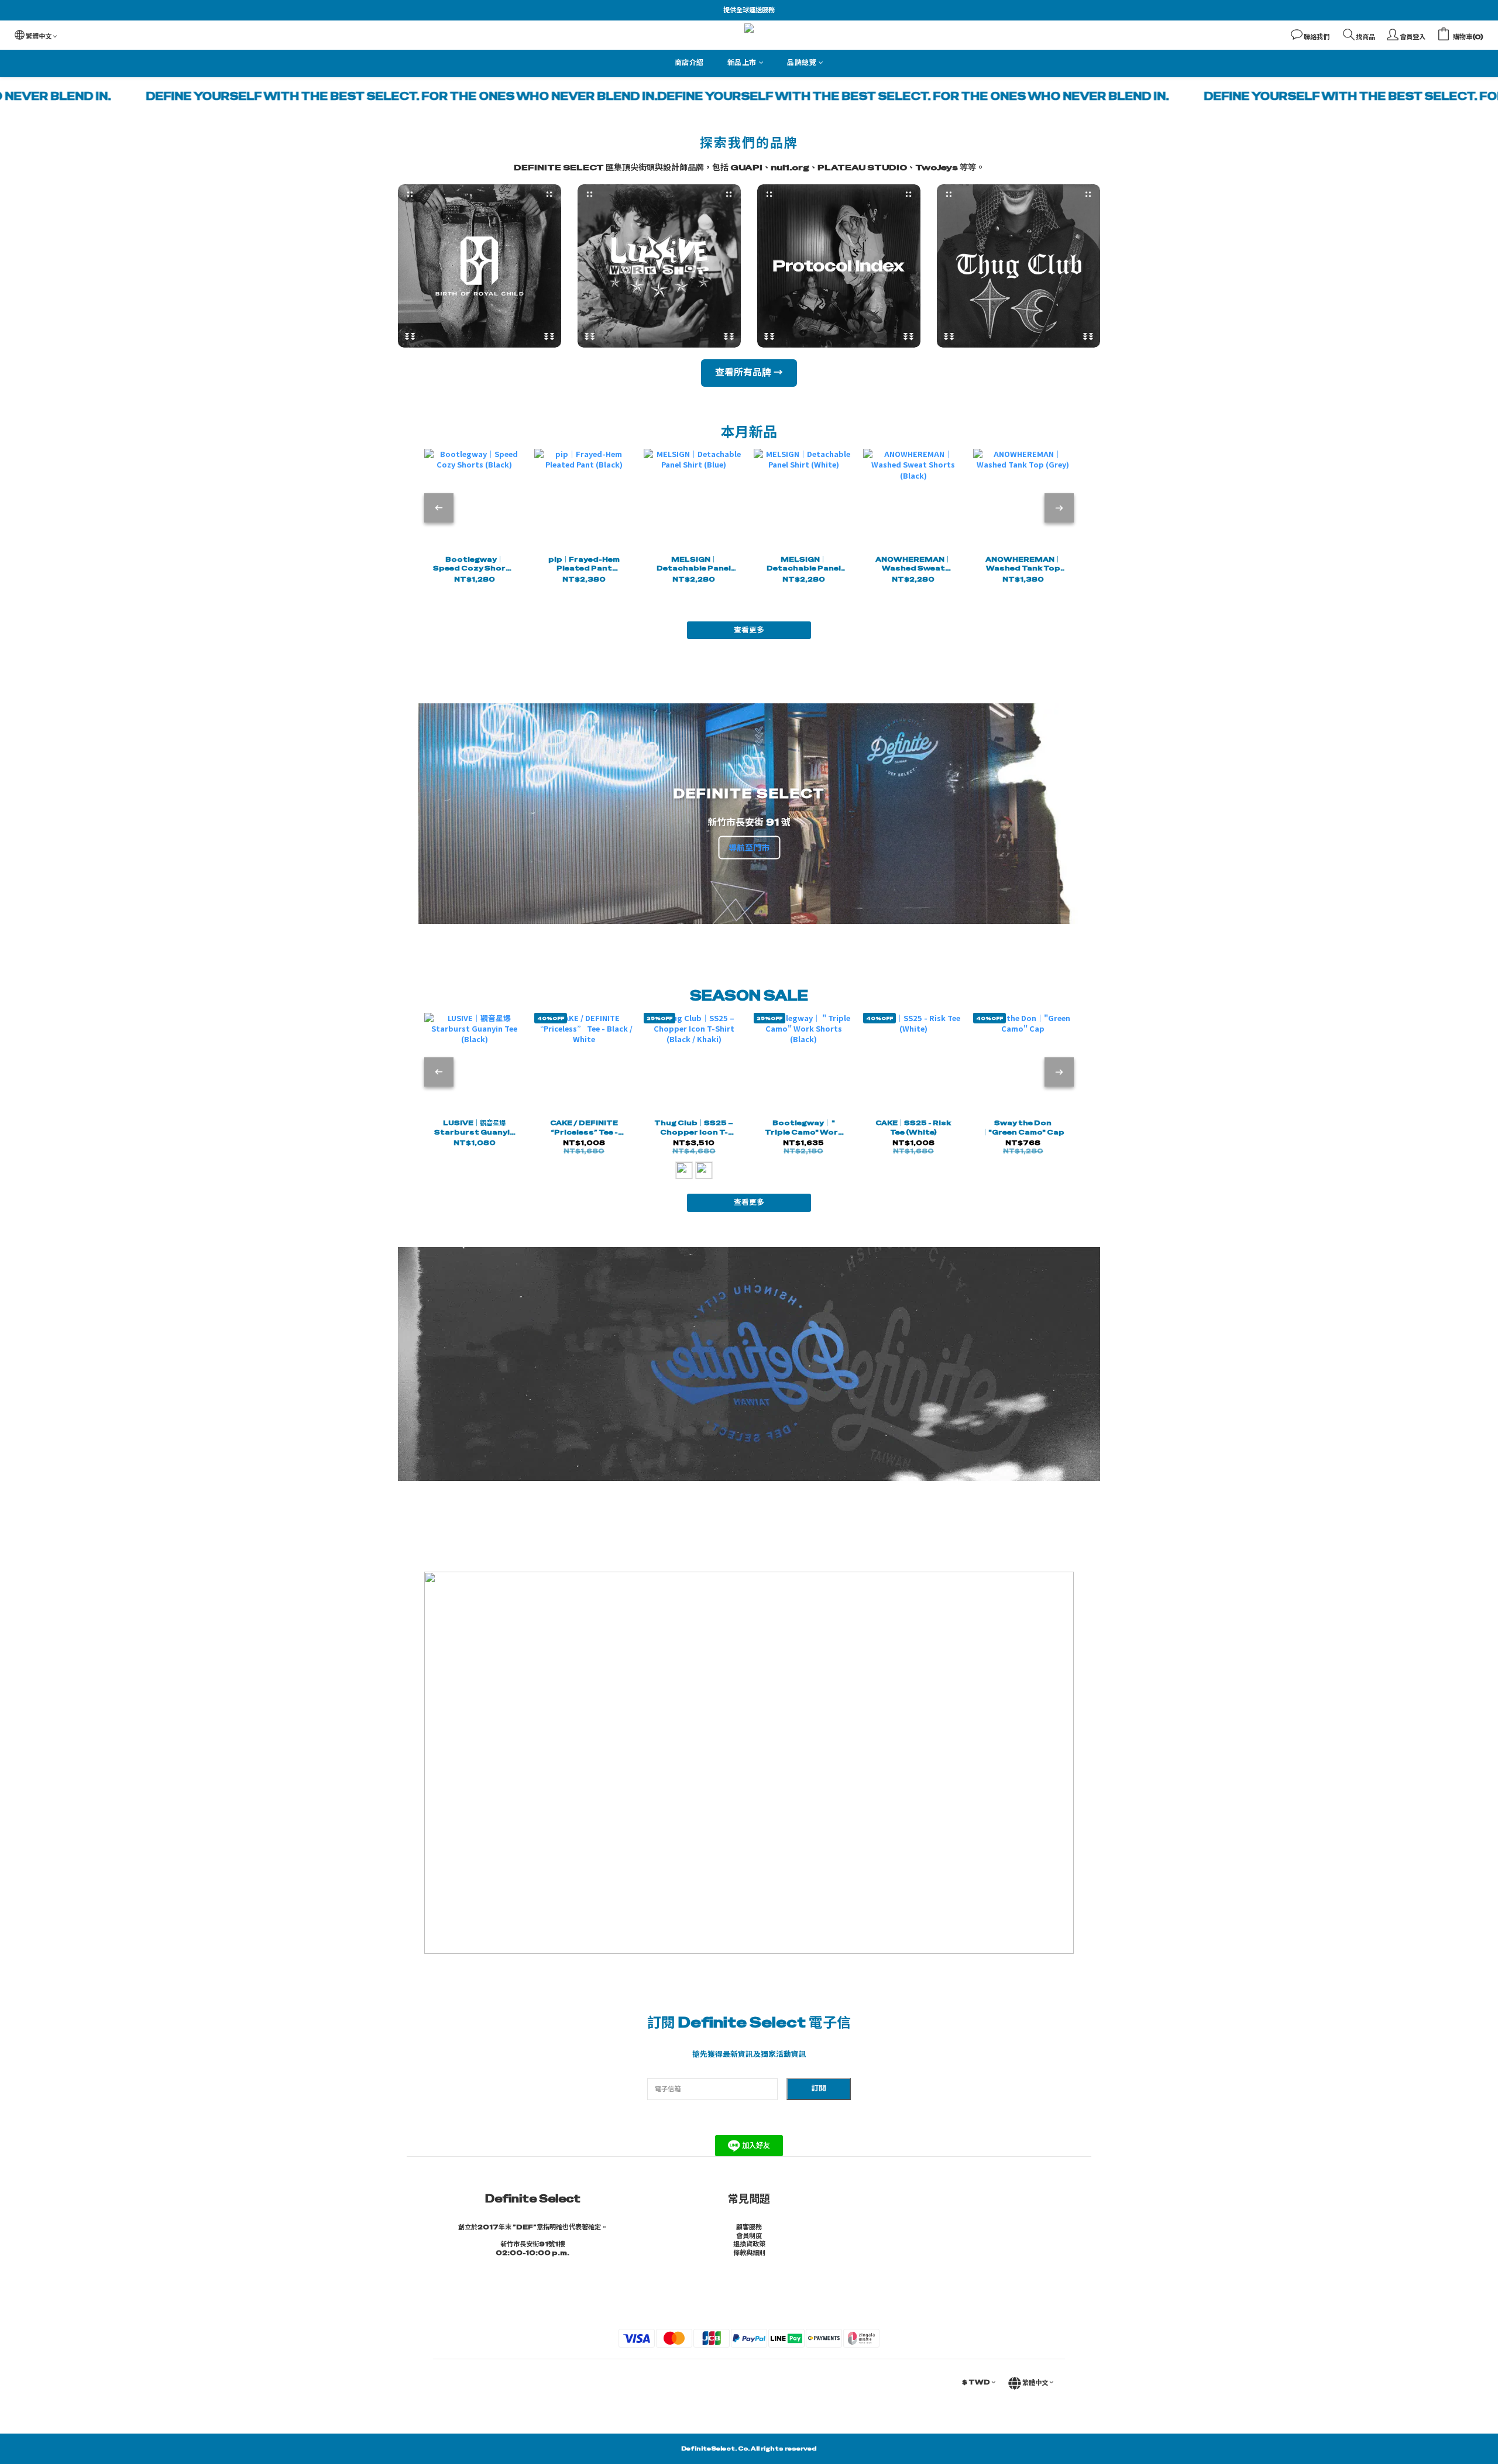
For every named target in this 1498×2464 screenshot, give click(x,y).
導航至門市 (749, 847)
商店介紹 (689, 63)
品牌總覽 (802, 63)
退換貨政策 (749, 2244)
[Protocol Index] (839, 266)
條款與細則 (749, 2253)
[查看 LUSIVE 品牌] (659, 266)
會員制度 (749, 2236)
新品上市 (742, 63)
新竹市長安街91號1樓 (532, 2244)
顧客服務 (749, 2227)
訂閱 (819, 2088)
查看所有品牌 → (749, 372)
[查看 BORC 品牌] (480, 266)
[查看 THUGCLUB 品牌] (1018, 266)
